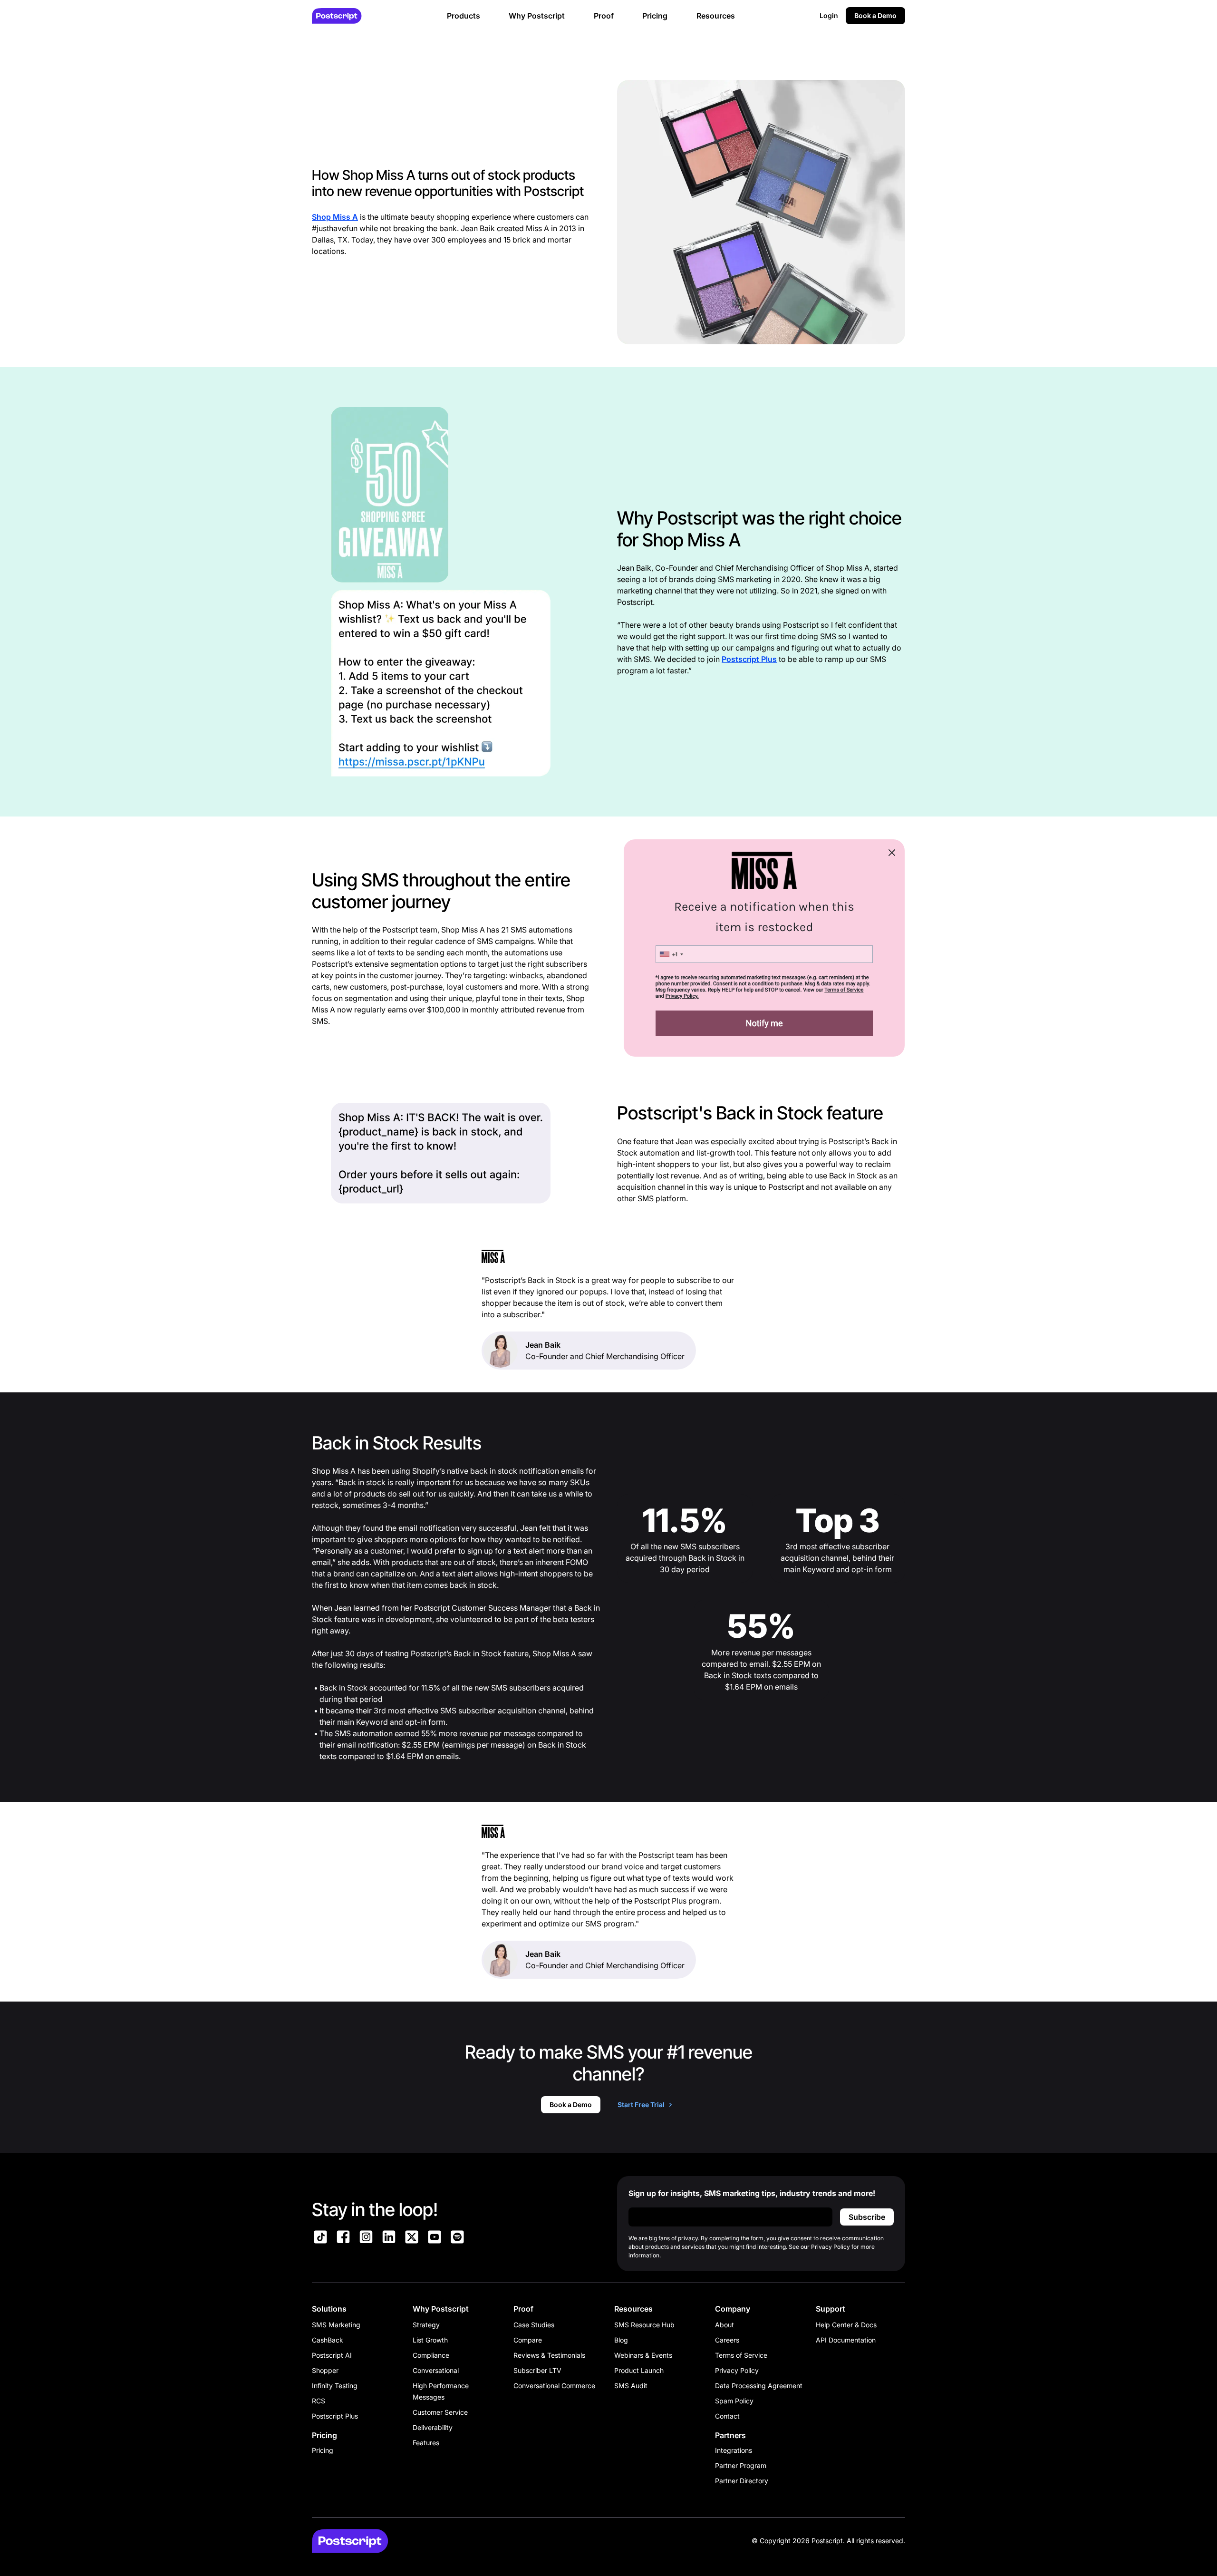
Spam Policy (734, 2401)
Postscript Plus (749, 659)
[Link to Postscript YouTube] (435, 2238)
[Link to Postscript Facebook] (343, 2238)
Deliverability (433, 2427)
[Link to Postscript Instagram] (366, 2238)
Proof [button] (604, 16)
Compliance (431, 2355)
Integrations (734, 2450)
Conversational (436, 2370)
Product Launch (639, 2370)
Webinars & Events (643, 2355)
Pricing (323, 2450)
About (724, 2325)
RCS (319, 2401)
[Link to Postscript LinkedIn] (389, 2238)
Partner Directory (742, 2481)
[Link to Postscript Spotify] (457, 2238)
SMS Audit (631, 2386)
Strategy (426, 2325)
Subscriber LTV (537, 2370)
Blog (621, 2340)
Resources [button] (716, 16)
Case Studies (534, 2325)
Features (426, 2443)
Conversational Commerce (554, 2386)
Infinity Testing (335, 2386)
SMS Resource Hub (644, 2325)
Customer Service (440, 2412)
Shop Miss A (335, 217)
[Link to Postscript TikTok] (320, 2238)
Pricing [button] (655, 16)
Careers (727, 2340)
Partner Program (741, 2465)
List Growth (430, 2340)
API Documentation (846, 2340)
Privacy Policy (737, 2370)
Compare (528, 2340)
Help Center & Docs (846, 2325)
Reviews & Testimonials (549, 2355)
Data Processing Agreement (759, 2386)
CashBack (328, 2340)
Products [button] (464, 16)
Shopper (325, 2370)
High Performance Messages (441, 2391)
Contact (727, 2416)
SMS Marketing (336, 2325)
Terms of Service (741, 2355)
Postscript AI (332, 2355)
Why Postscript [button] (537, 16)
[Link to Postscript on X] (412, 2238)
